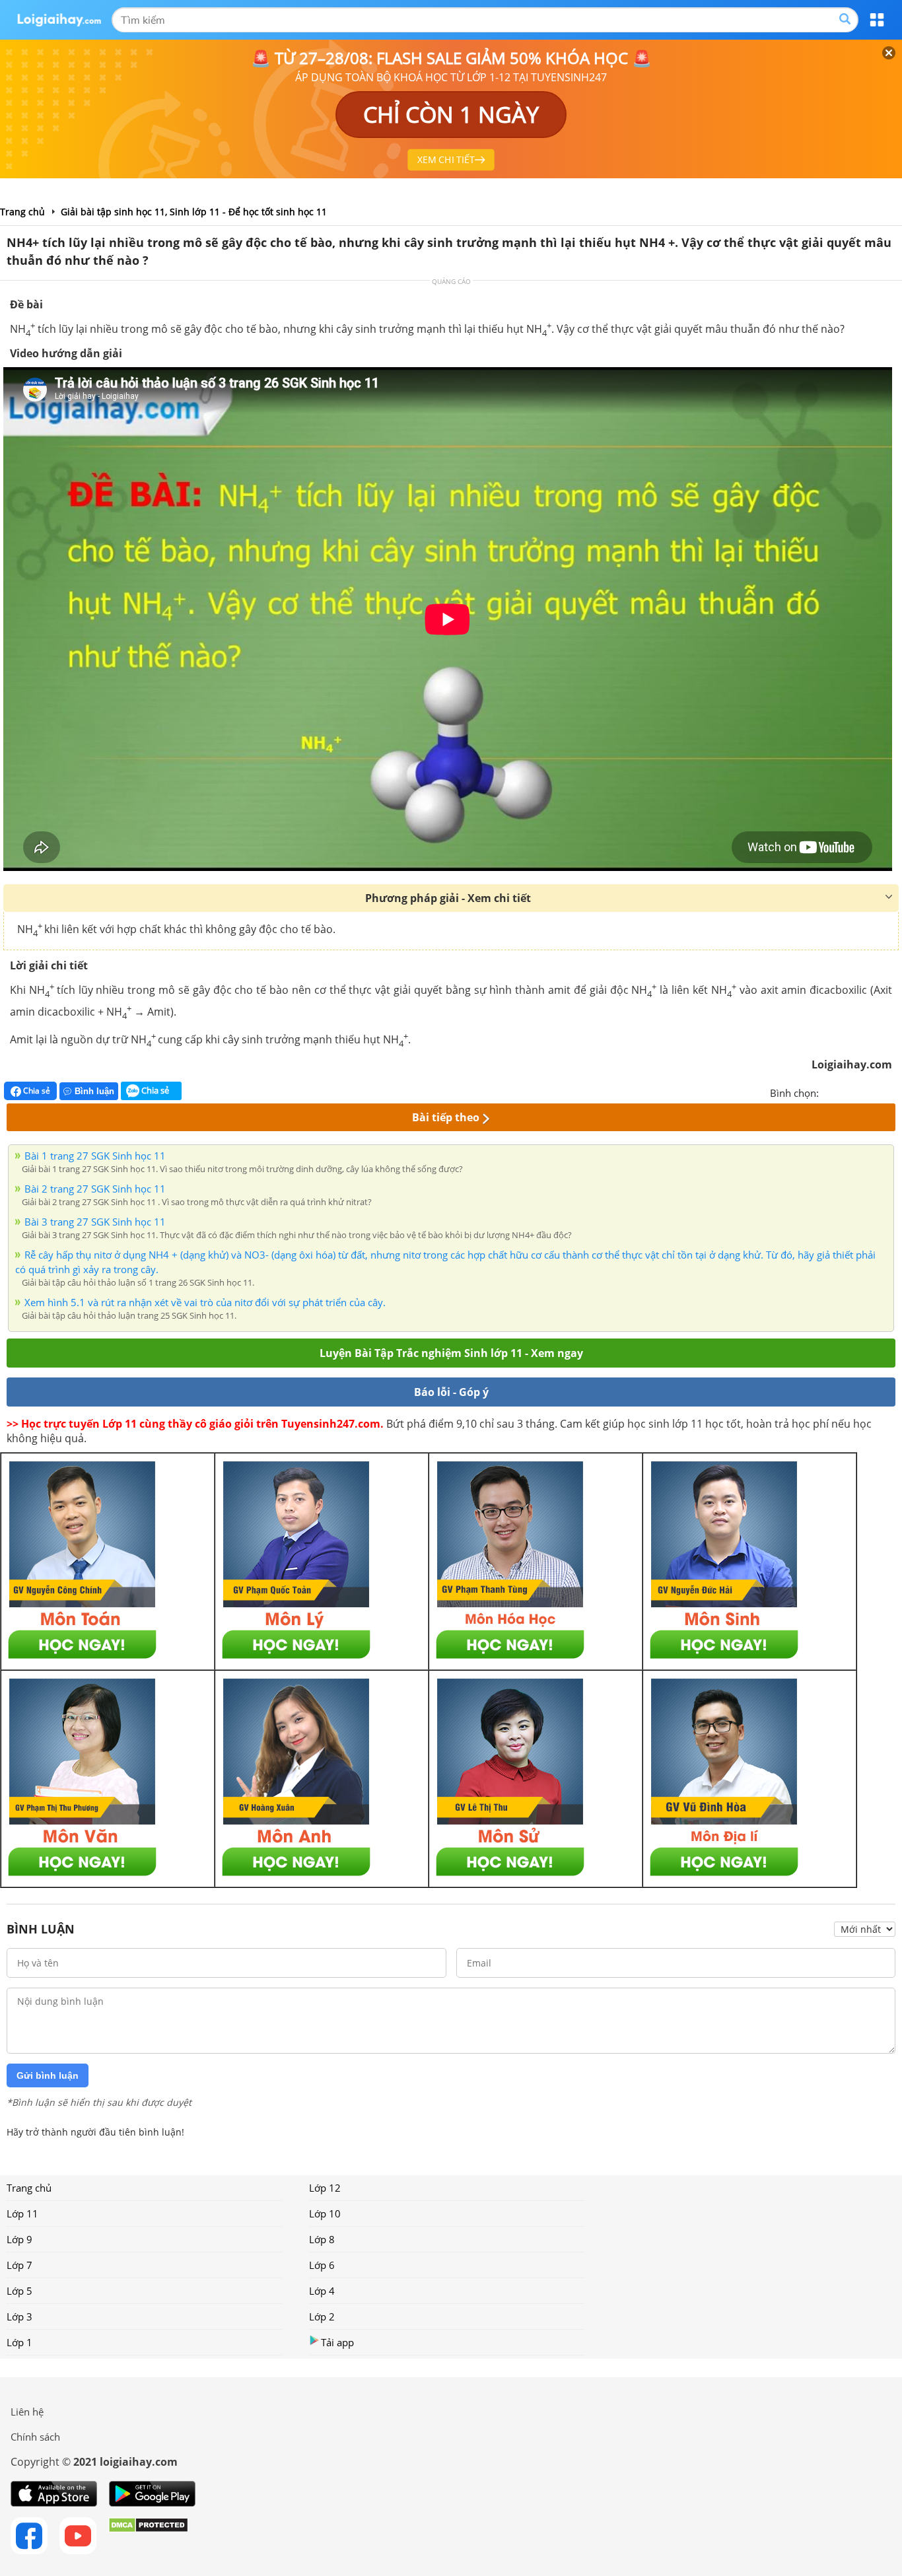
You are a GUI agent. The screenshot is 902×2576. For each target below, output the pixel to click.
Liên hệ (27, 2412)
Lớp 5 (19, 2291)
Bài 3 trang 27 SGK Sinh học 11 (95, 1222)
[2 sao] (845, 1092)
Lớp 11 (22, 2213)
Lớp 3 (19, 2316)
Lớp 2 (322, 2316)
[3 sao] (861, 1092)
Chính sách (35, 2437)
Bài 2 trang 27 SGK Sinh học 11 (95, 1189)
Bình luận (94, 1091)
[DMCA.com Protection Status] (148, 2536)
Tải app (337, 2342)
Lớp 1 (19, 2342)
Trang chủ (29, 2188)
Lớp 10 (325, 2213)
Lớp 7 (19, 2265)
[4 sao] (877, 1092)
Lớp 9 (19, 2239)
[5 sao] (893, 1092)
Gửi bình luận (48, 2075)
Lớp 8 (322, 2239)
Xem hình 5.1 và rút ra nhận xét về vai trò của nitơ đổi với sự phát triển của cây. (205, 1302)
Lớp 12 (325, 2188)
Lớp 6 (322, 2265)
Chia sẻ (36, 1091)
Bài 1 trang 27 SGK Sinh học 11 (95, 1156)
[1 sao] (829, 1092)
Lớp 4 (322, 2291)
